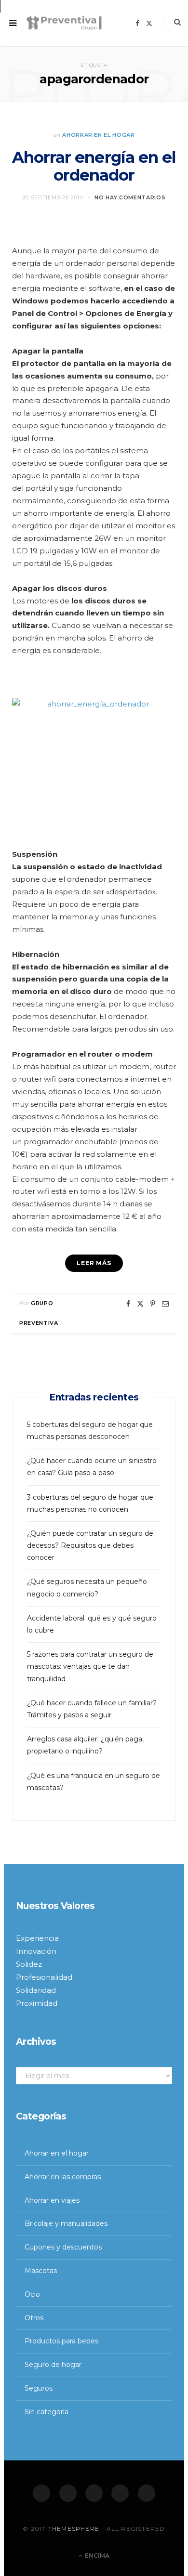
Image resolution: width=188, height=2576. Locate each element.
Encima (96, 2556)
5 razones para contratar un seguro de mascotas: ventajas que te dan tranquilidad (90, 1666)
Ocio (32, 2294)
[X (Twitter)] (68, 2493)
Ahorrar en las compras (63, 2177)
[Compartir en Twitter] (140, 1304)
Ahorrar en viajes (52, 2200)
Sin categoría (47, 2412)
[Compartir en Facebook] (128, 1304)
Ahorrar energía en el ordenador (94, 166)
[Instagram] (94, 2493)
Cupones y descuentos (63, 2247)
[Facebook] (41, 2493)
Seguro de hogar (53, 2365)
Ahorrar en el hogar (99, 135)
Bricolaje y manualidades (66, 2223)
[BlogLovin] (147, 2493)
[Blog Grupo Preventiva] (64, 23)
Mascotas (41, 2271)
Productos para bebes (61, 2341)
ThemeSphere (74, 2529)
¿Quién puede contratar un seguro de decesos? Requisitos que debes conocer (90, 1545)
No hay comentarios (130, 197)
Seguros (39, 2388)
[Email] (165, 1304)
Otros (34, 2318)
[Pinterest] (153, 1304)
